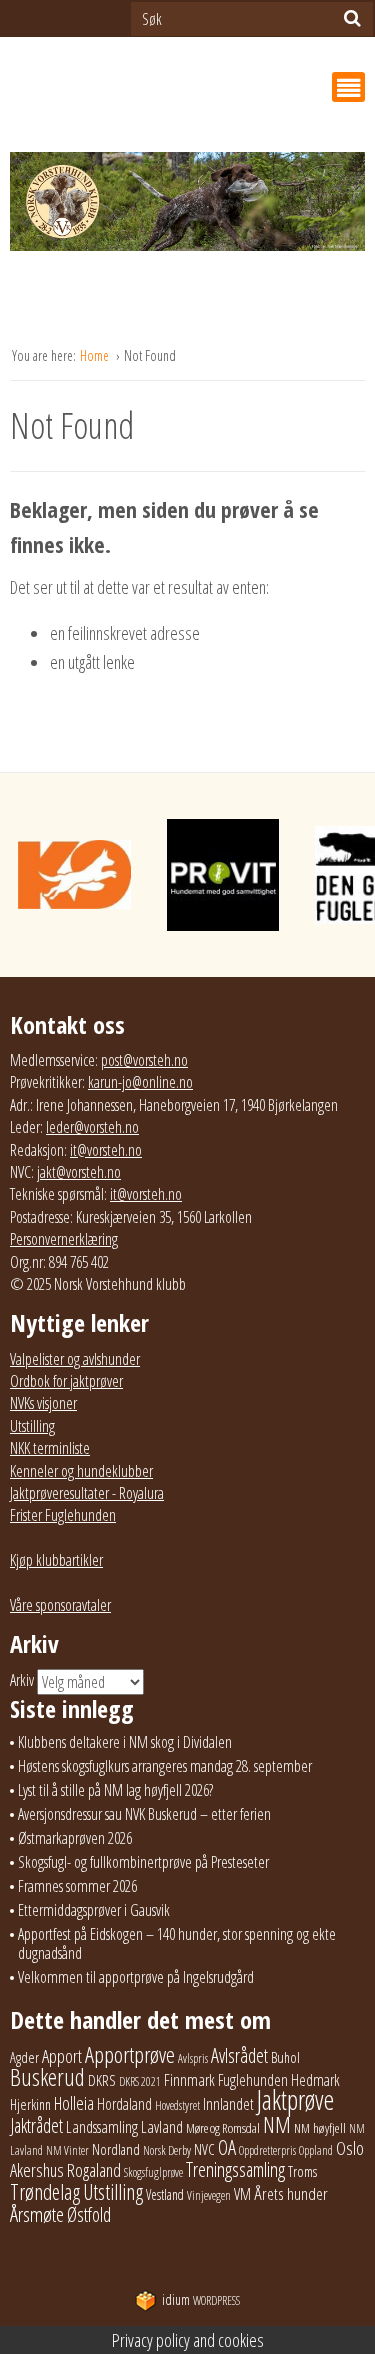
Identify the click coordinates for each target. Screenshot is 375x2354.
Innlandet (228, 2104)
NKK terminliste (50, 1448)
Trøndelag (45, 2191)
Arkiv (22, 1680)
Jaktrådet (36, 2125)
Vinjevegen (209, 2195)
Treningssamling (235, 2169)
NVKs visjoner (43, 1403)
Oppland (316, 2150)
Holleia (74, 2103)
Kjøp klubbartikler (56, 1560)
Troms (302, 2171)
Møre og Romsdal (223, 2128)
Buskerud (47, 2077)
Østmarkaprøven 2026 (75, 1838)
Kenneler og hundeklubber (81, 1471)
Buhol (285, 2057)
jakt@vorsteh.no (79, 1172)
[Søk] (352, 18)
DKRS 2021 (140, 2081)
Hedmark (315, 2080)
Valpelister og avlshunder (75, 1359)
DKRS (102, 2080)
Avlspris (193, 2058)
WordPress (201, 2300)
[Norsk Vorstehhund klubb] (187, 207)
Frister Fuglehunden (63, 1515)
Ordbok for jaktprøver (66, 1381)
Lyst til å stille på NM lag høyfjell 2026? (115, 1790)
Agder (24, 2057)
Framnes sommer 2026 (77, 1886)
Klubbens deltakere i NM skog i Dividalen (125, 1742)
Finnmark (189, 2080)
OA (227, 2147)
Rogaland (94, 2169)
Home (96, 355)
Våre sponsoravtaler (60, 1605)
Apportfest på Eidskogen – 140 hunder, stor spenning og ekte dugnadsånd (177, 1943)
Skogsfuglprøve (153, 2172)
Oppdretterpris (267, 2150)
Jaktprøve (295, 2100)
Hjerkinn (30, 2104)
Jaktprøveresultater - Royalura (87, 1493)
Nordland (116, 2149)
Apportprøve (130, 2054)
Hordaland (124, 2104)
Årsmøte (37, 2214)
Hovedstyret (177, 2105)
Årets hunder (291, 2193)
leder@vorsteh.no (92, 1127)
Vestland (165, 2194)
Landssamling (102, 2127)
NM (277, 2124)
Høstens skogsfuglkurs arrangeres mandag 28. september (165, 1766)
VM (242, 2194)
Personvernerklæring (64, 1239)
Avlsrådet (239, 2055)
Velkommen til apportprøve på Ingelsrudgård (136, 1977)
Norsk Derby (167, 2150)
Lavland (162, 2126)
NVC (204, 2149)
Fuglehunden (253, 2080)
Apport (62, 2055)
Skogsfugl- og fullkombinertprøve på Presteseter (143, 1862)
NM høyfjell (320, 2128)
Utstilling (32, 1426)
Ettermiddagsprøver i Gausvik (94, 1910)
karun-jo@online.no (140, 1082)
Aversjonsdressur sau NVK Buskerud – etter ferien (144, 1814)
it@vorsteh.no (106, 1150)
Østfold (89, 2214)
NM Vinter (67, 2150)
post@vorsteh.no (144, 1060)
